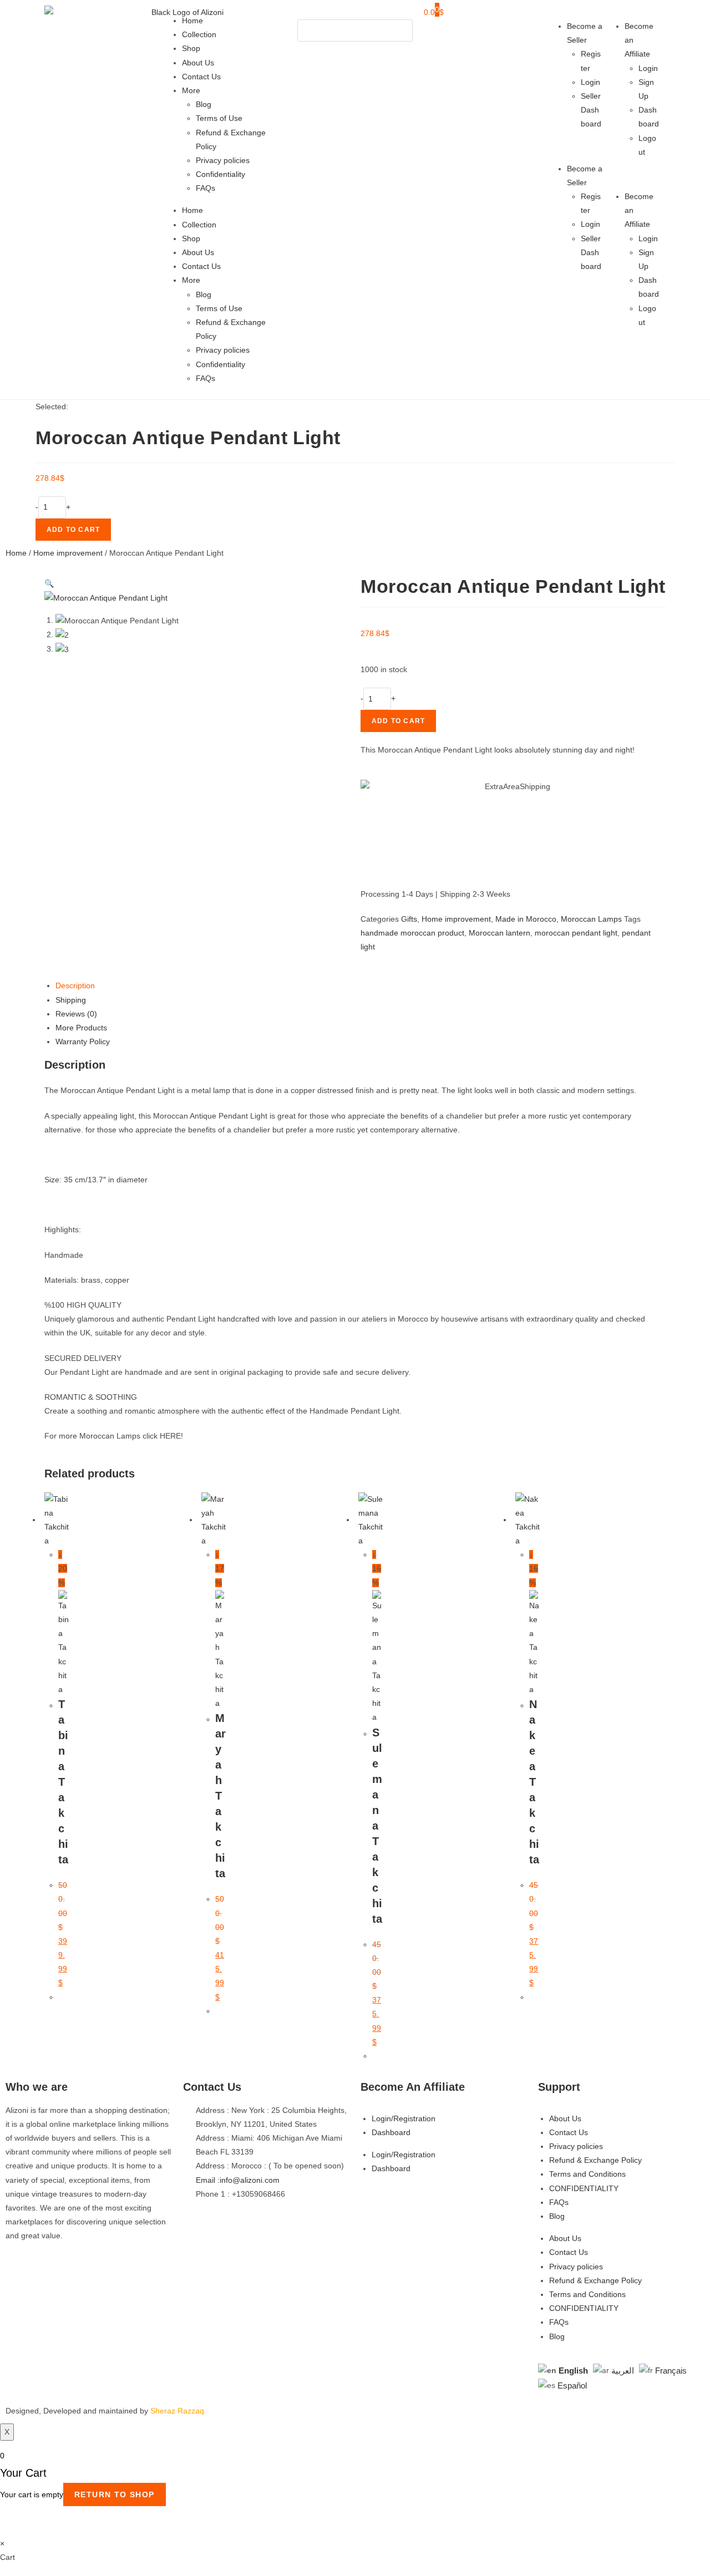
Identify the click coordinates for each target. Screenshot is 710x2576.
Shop (191, 48)
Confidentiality (220, 174)
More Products (81, 1028)
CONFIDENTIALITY (584, 2188)
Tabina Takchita (63, 1782)
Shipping (71, 1000)
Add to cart (73, 530)
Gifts (409, 919)
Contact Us (201, 77)
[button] (355, 12)
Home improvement (68, 553)
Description (75, 985)
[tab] (361, 986)
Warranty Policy (83, 1041)
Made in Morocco (526, 919)
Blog (204, 104)
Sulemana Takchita (377, 1826)
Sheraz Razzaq (177, 2411)
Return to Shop (115, 2494)
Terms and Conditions (587, 2174)
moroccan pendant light (576, 933)
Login (590, 82)
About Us (198, 63)
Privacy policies (223, 160)
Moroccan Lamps (591, 919)
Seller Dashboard (591, 110)
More (191, 90)
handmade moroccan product (412, 933)
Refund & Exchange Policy (595, 2160)
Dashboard (391, 2132)
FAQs (206, 188)
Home (192, 21)
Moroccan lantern (499, 933)
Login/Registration (404, 2118)
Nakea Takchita (534, 1782)
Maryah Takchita (220, 1796)
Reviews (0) (76, 1014)
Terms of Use (219, 118)
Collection (199, 34)
